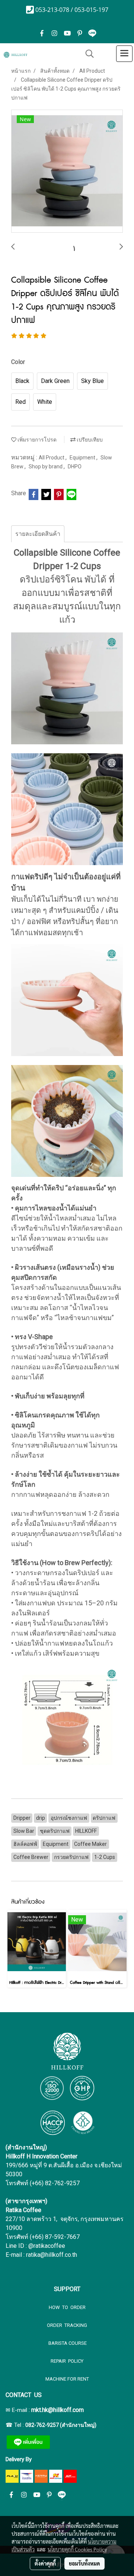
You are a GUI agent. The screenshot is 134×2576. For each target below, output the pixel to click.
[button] (87, 54)
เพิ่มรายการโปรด (36, 440)
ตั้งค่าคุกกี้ (45, 2563)
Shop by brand (46, 466)
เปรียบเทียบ (89, 440)
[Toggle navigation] (124, 54)
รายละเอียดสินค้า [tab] (38, 534)
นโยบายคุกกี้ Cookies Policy (77, 2549)
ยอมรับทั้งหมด (84, 2563)
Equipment (83, 458)
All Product (52, 458)
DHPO (75, 466)
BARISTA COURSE (67, 2343)
